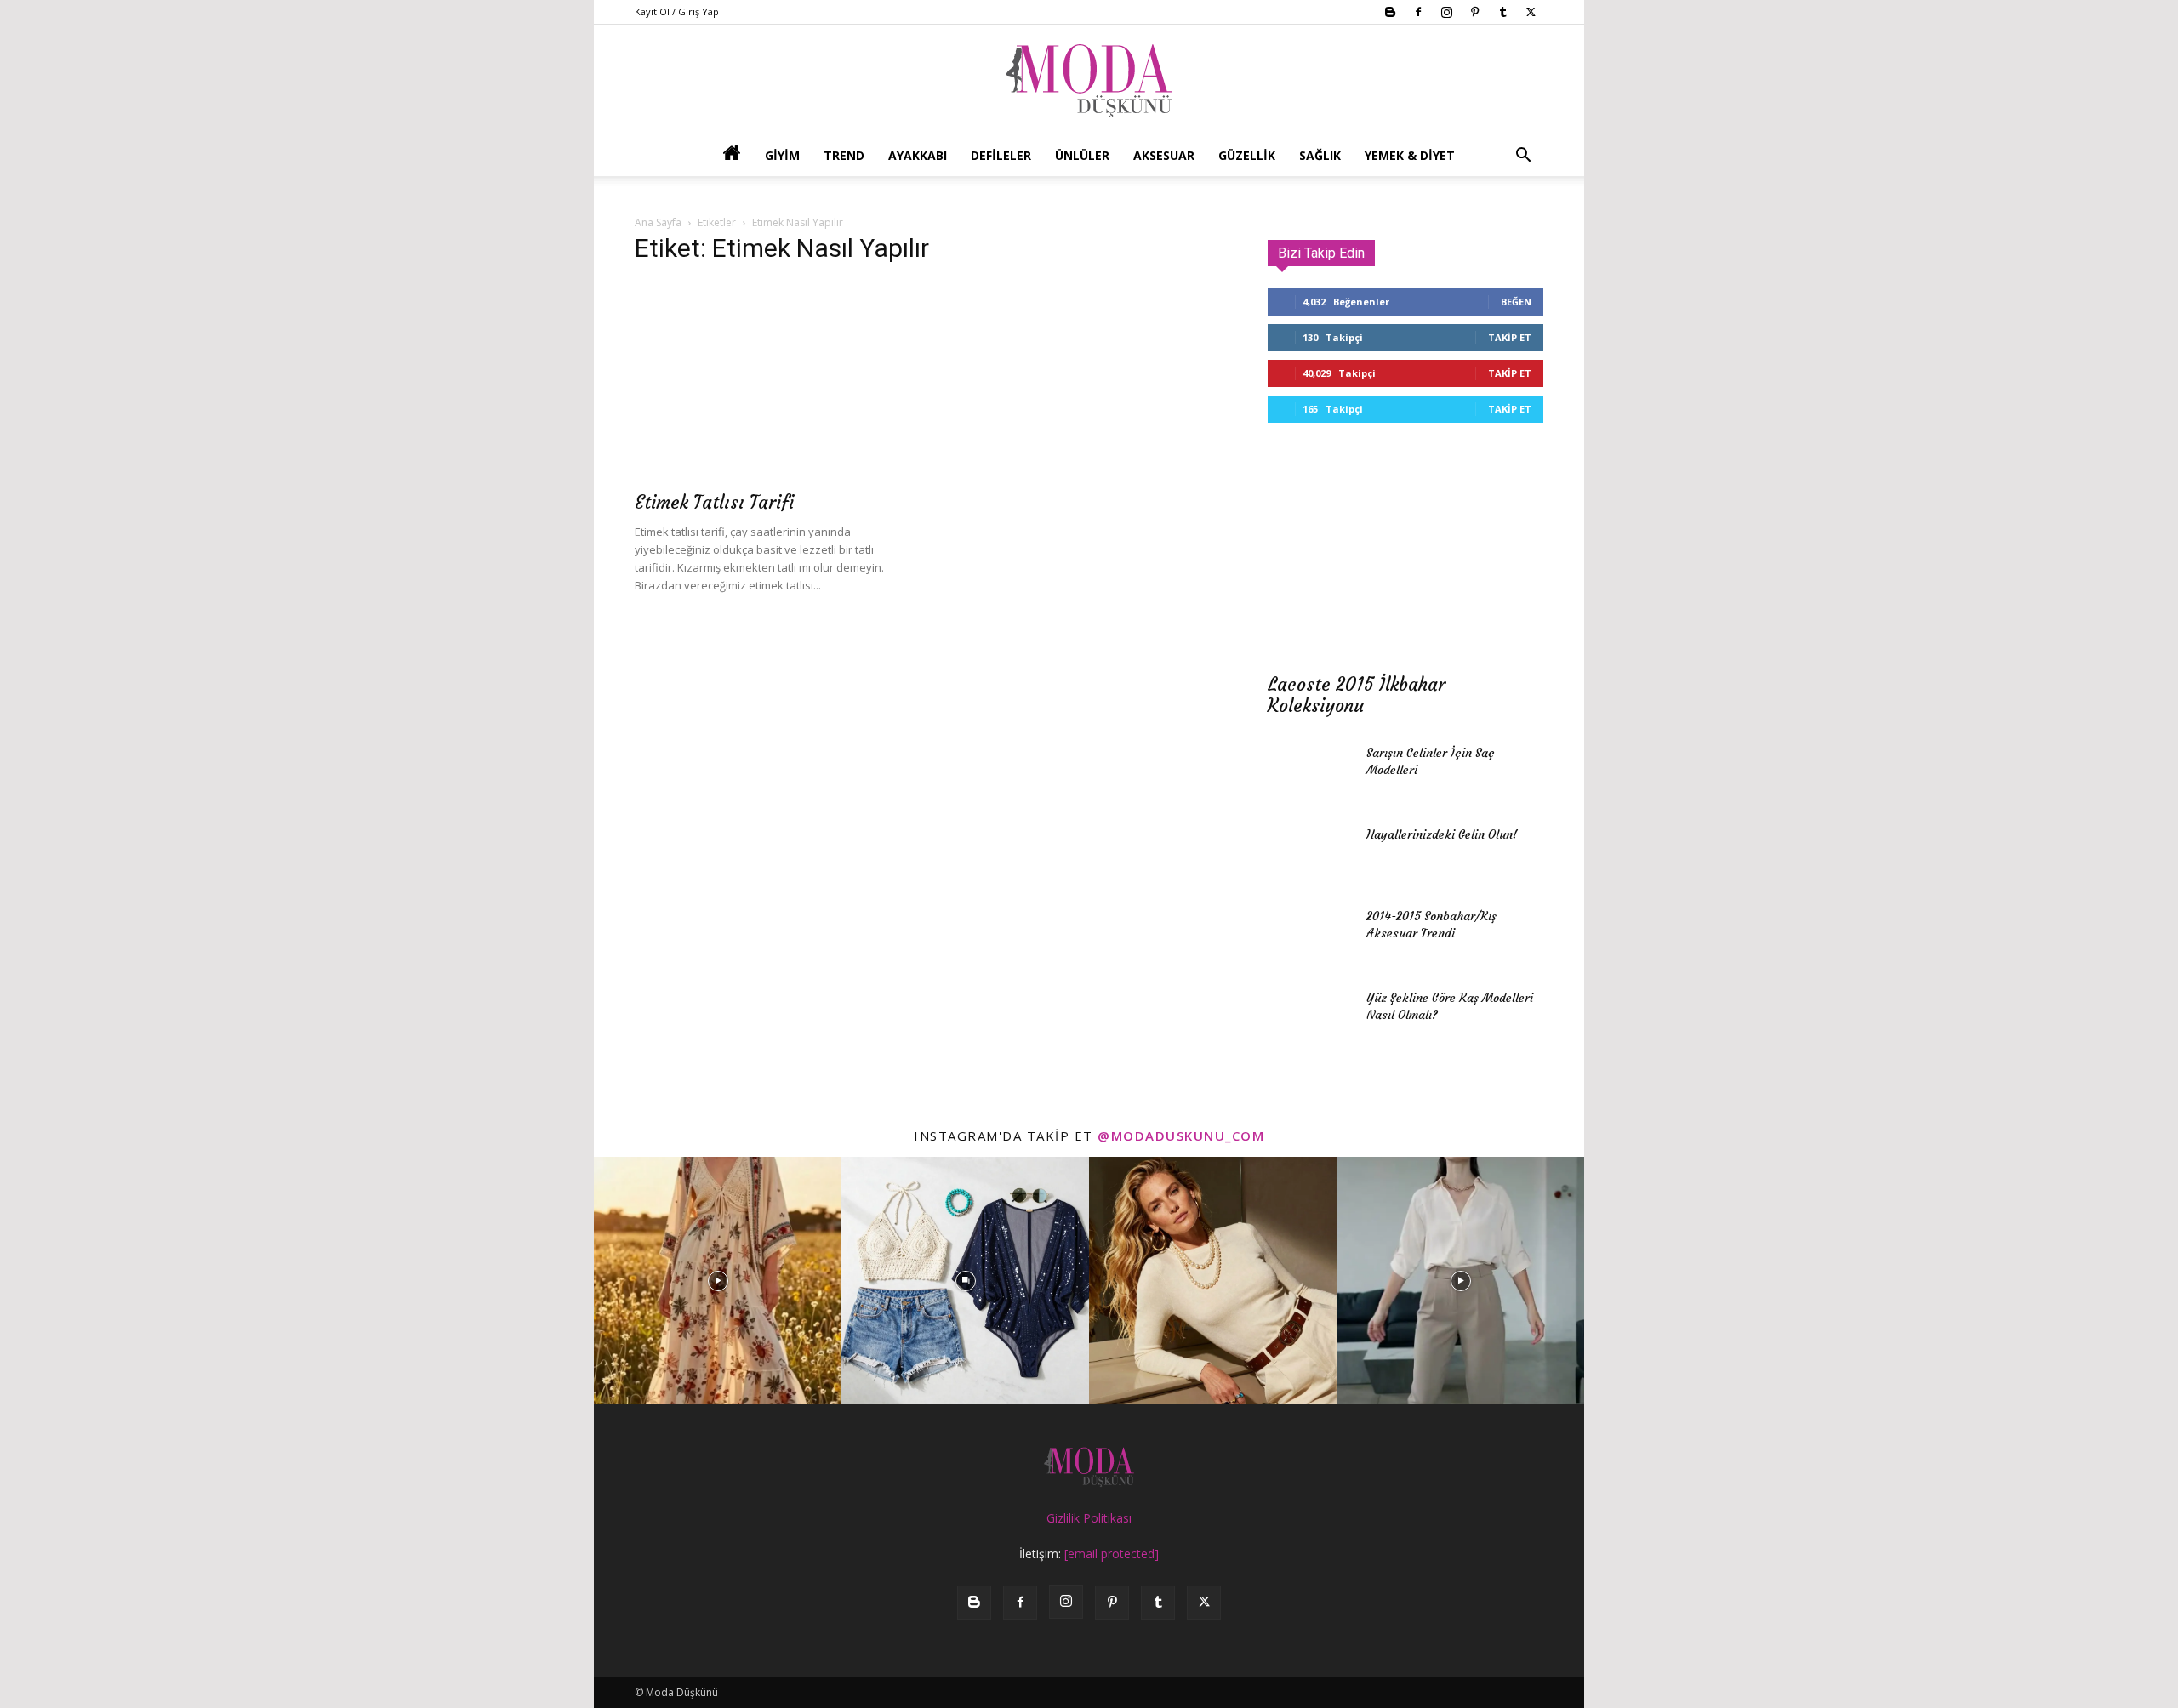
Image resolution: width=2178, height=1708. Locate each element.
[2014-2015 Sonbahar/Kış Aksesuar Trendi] (1310, 937)
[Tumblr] (1502, 12)
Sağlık (1320, 155)
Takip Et (1510, 337)
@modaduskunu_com (1181, 1136)
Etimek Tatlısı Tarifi (714, 502)
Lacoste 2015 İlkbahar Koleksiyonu (1357, 695)
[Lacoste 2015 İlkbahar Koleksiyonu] (1405, 563)
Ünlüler (1082, 155)
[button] (1523, 157)
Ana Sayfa (658, 222)
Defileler (1001, 155)
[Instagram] (1446, 12)
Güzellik (1247, 155)
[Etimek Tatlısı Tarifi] (773, 381)
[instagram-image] (718, 1281)
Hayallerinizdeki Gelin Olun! (1442, 834)
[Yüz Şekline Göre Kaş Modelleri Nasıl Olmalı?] (1310, 1019)
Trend (844, 155)
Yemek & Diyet (1410, 155)
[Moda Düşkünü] (1089, 81)
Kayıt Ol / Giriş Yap (677, 11)
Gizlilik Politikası (1089, 1518)
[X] (1531, 12)
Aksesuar (1164, 155)
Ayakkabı (918, 155)
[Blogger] (1390, 12)
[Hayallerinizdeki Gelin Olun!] (1310, 856)
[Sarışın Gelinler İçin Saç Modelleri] (1310, 774)
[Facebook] (1418, 12)
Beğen (1516, 302)
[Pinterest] (1474, 12)
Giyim (782, 155)
